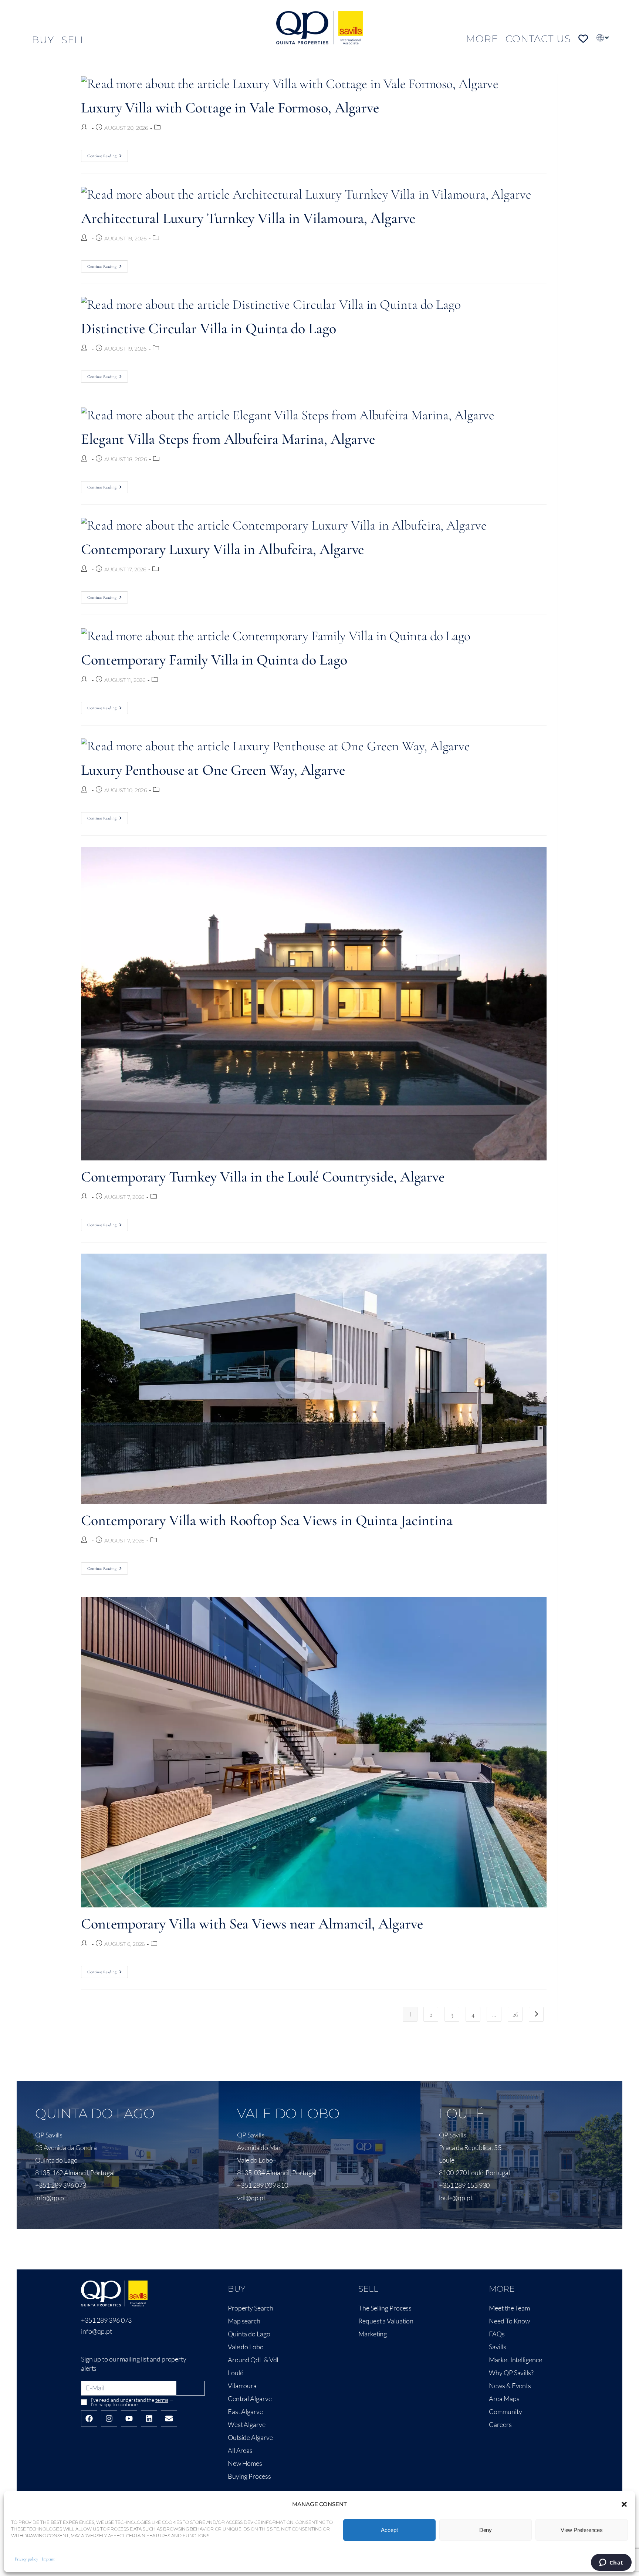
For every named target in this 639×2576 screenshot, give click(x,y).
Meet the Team (509, 2308)
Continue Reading (108, 154)
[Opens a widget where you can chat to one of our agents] (611, 2563)
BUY (43, 40)
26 (515, 2014)
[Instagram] (109, 2418)
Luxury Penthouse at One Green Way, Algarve (213, 770)
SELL (74, 40)
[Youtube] (129, 2418)
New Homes (245, 2463)
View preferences (582, 2530)
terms (162, 2400)
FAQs (497, 2334)
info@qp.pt (97, 2331)
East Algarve (245, 2411)
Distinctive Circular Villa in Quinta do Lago (209, 328)
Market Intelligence (515, 2360)
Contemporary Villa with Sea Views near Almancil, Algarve (252, 1924)
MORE (482, 39)
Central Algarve (250, 2398)
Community (505, 2411)
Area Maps (504, 2398)
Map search (244, 2321)
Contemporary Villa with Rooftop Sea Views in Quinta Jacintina (267, 1520)
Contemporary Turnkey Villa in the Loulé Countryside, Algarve (263, 1177)
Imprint (48, 2559)
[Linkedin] (149, 2418)
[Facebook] (89, 2418)
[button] (624, 2504)
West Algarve (247, 2424)
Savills (497, 2347)
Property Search (251, 2308)
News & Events (510, 2386)
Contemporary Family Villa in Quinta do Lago (214, 660)
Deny (486, 2530)
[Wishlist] (583, 39)
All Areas (240, 2450)
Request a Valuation (386, 2321)
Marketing (373, 2334)
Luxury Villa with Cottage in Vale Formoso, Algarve (230, 108)
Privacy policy (26, 2559)
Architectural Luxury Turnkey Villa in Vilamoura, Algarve (248, 218)
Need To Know (509, 2321)
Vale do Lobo (246, 2347)
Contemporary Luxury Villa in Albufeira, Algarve (222, 549)
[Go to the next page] (536, 2014)
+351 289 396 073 (106, 2320)
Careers (500, 2424)
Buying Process (249, 2476)
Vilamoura (242, 2386)
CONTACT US (538, 39)
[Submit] (191, 2388)
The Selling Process (385, 2308)
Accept (389, 2530)
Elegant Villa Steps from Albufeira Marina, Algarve (228, 439)
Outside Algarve (250, 2437)
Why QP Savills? (511, 2373)
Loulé (236, 2373)
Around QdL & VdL (254, 2360)
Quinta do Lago (249, 2334)
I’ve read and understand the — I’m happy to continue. (132, 2402)
